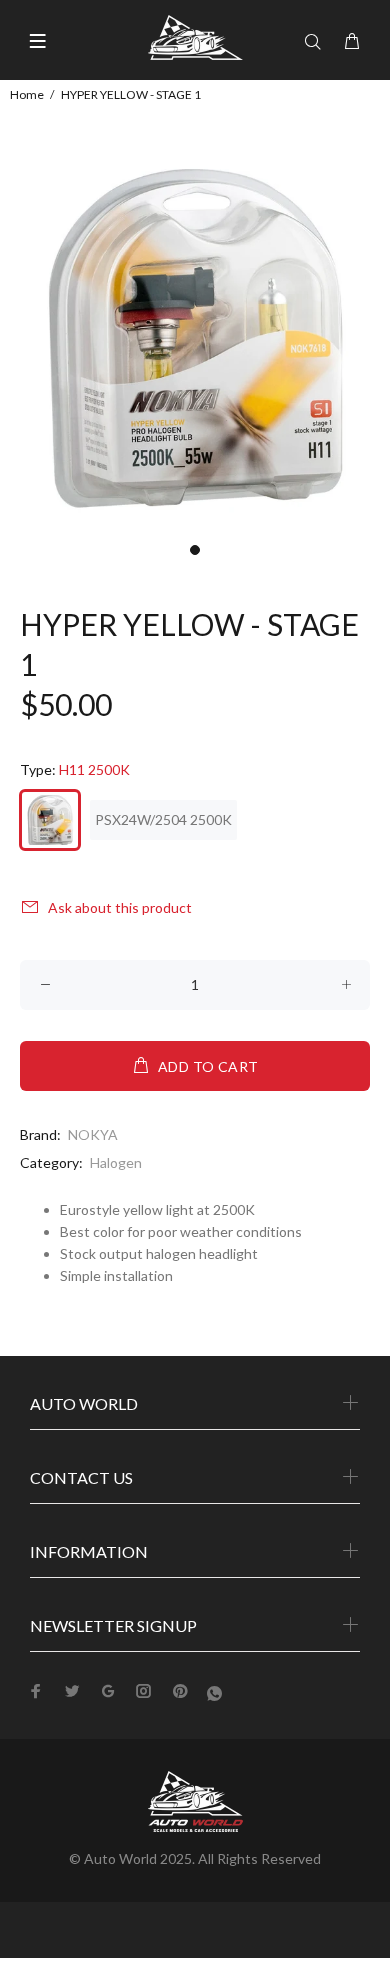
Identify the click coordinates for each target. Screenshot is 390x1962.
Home (27, 94)
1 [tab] (195, 550)
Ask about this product (120, 907)
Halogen (116, 1162)
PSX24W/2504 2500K (163, 819)
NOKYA (93, 1134)
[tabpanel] (195, 338)
